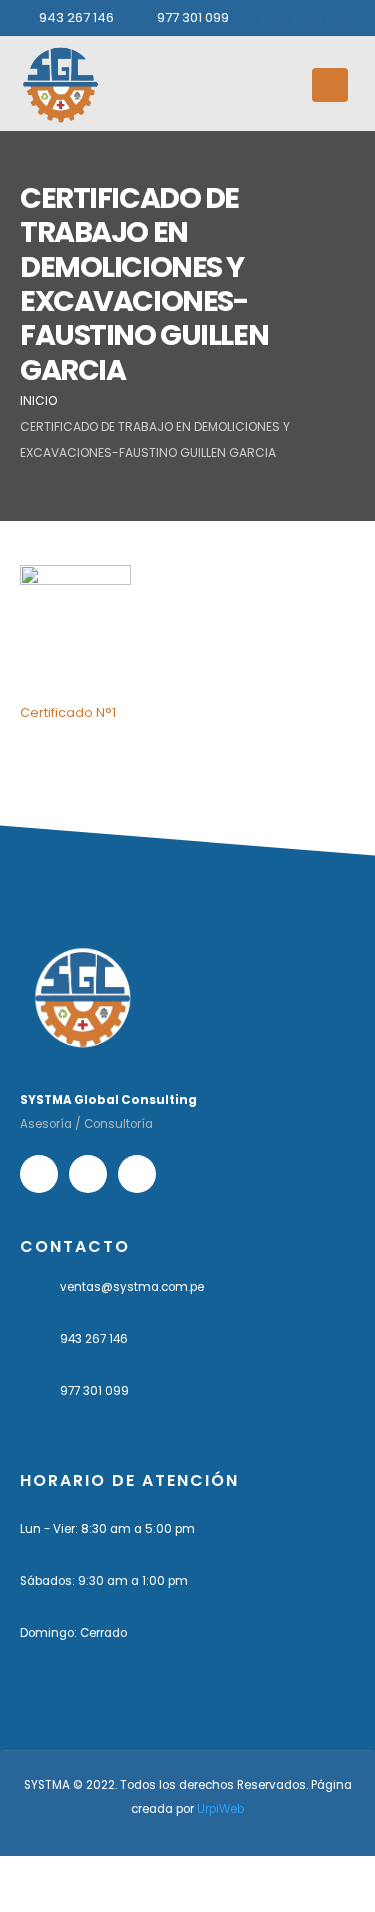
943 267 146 (76, 17)
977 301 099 (193, 17)
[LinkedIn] (340, 18)
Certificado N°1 (68, 712)
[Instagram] (307, 18)
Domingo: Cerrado (73, 1633)
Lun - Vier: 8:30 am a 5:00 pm (107, 1529)
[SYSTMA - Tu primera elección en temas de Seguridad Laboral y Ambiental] (60, 84)
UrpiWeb (220, 1809)
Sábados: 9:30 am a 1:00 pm (104, 1581)
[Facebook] (274, 18)
